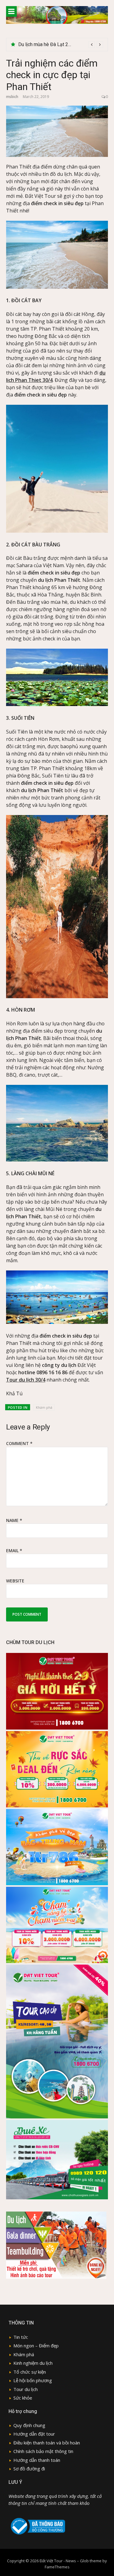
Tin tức (21, 2337)
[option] (61, 45)
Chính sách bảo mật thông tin (43, 2451)
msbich (12, 97)
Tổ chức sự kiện (30, 2372)
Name (14, 1520)
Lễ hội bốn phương (33, 2380)
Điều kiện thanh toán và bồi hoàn (47, 2443)
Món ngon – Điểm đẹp (36, 2346)
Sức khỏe (23, 2398)
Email (14, 1551)
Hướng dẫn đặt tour (34, 2434)
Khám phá (44, 1407)
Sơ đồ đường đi (29, 2469)
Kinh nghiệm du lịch (33, 2363)
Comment (19, 1443)
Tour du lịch (26, 2389)
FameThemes (57, 2567)
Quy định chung (29, 2425)
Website (15, 1581)
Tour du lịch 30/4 (26, 1380)
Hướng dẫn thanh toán (37, 2460)
